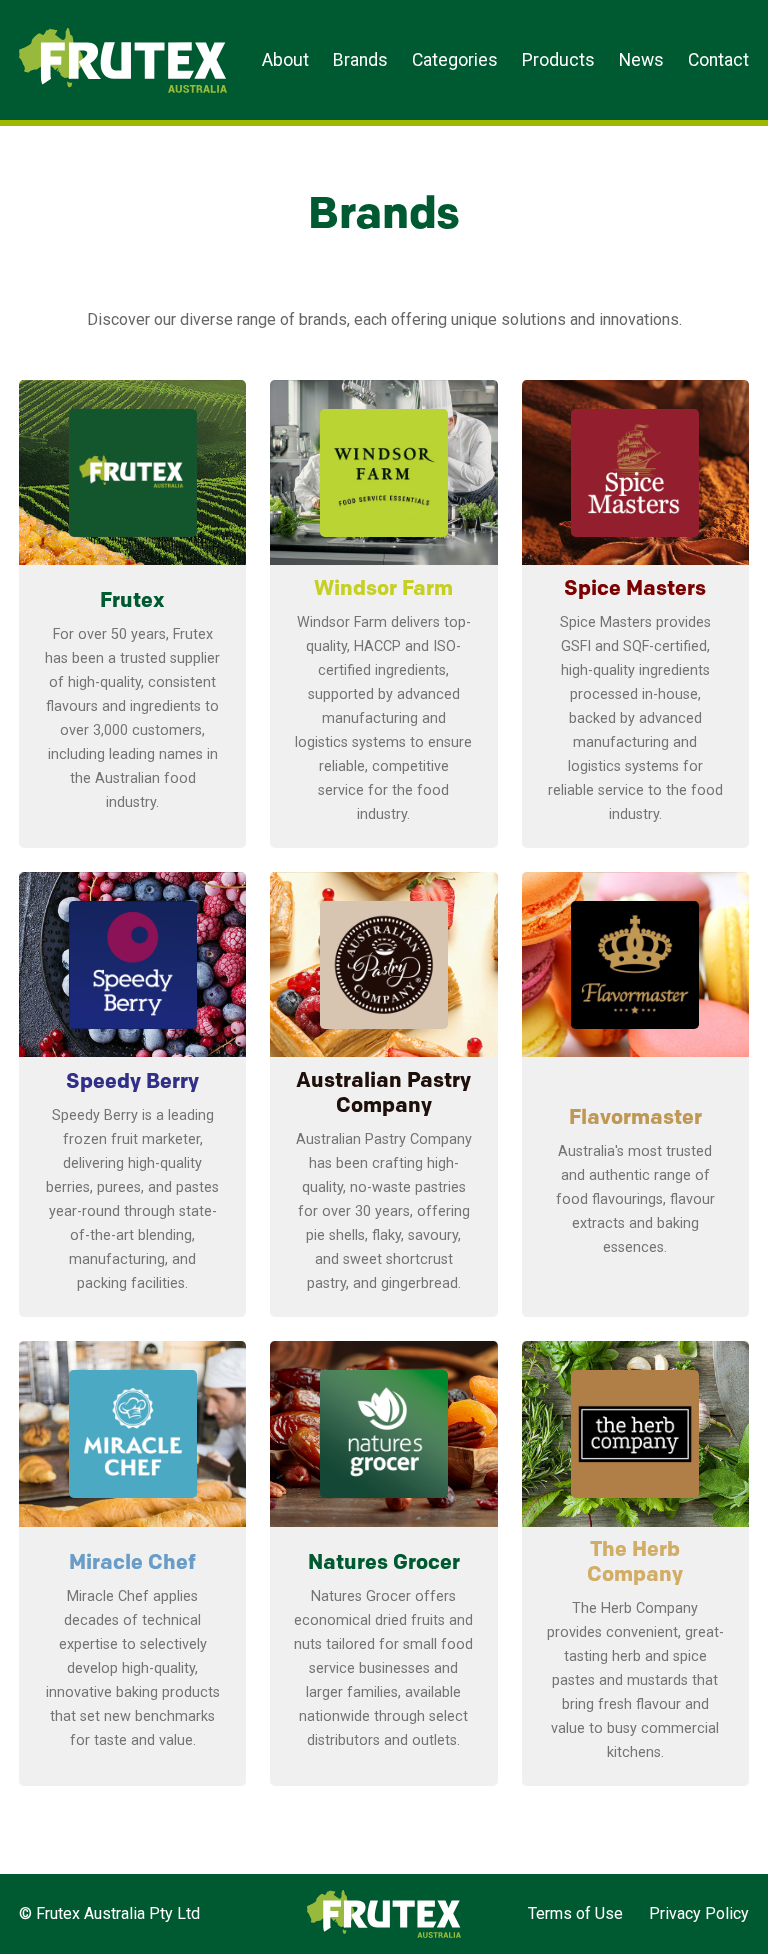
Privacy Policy (699, 1913)
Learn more (133, 824)
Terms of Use (575, 1913)
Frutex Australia (88, 32)
